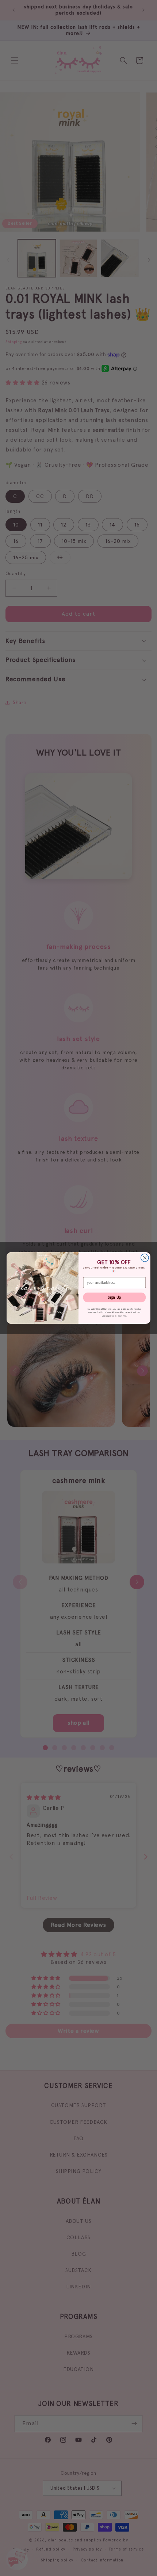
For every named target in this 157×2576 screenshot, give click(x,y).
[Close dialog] (145, 1258)
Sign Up (114, 1297)
